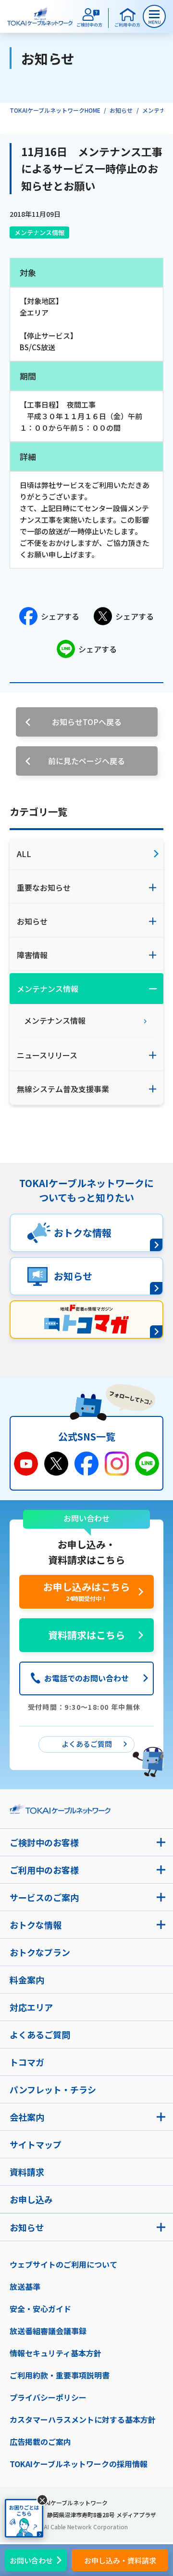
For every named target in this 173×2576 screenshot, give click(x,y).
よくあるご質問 (40, 2034)
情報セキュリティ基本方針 (56, 2353)
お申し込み (31, 2199)
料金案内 (27, 1980)
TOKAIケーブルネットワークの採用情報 (79, 2464)
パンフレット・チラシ (53, 2089)
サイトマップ (36, 2144)
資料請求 (27, 2172)
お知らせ (121, 110)
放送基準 (25, 2286)
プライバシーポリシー (48, 2397)
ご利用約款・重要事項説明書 (60, 2375)
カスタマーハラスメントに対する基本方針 (83, 2419)
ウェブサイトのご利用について (63, 2264)
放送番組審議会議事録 (48, 2331)
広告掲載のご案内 (40, 2442)
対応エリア (31, 2007)
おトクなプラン (40, 1952)
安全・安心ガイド (40, 2309)
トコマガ (27, 2062)
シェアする (60, 616)
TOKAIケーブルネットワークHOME (55, 110)
